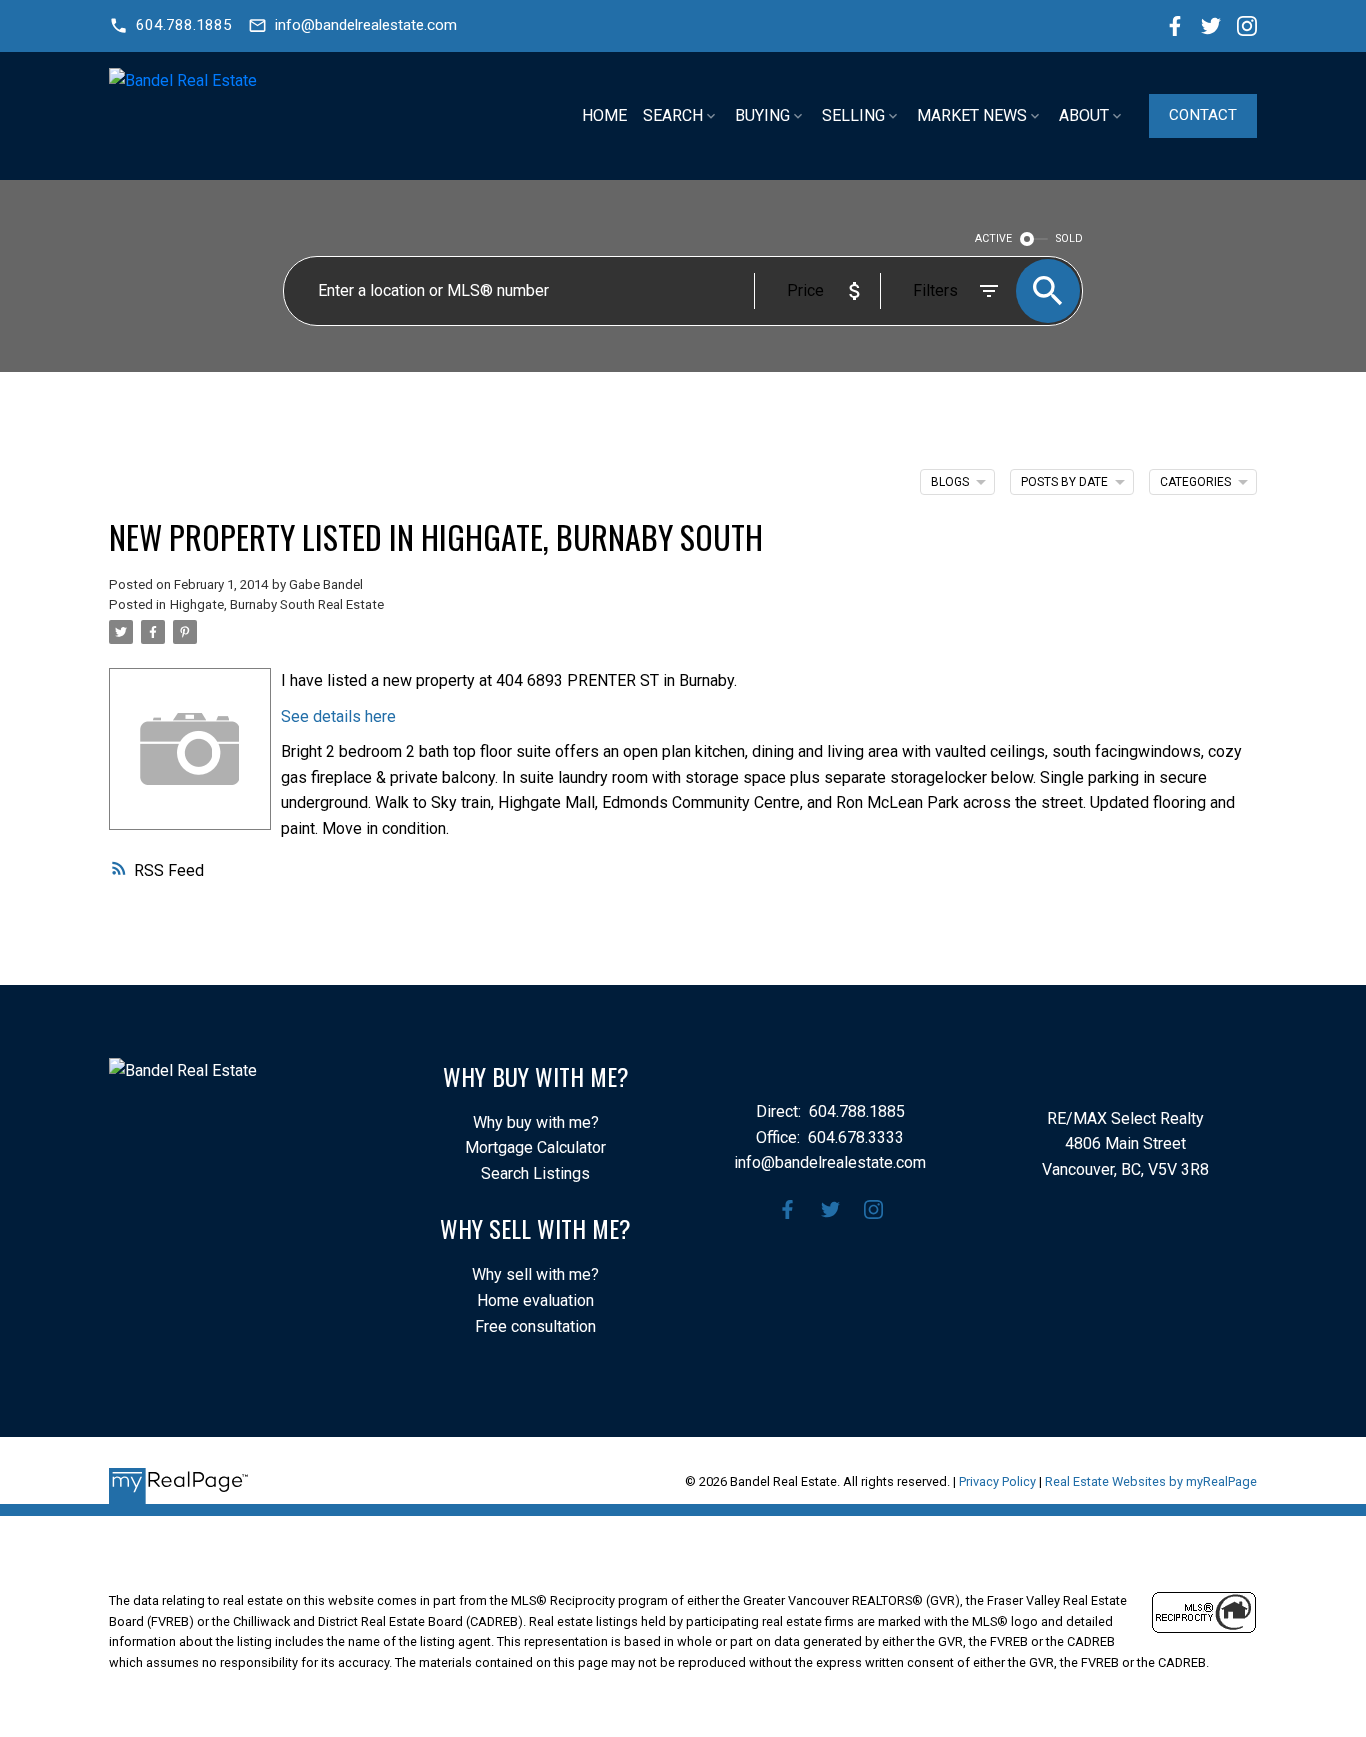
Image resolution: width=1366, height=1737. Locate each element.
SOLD (1069, 238)
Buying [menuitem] (762, 115)
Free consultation (535, 1326)
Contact (1203, 115)
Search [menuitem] (673, 115)
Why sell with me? (535, 1274)
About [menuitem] (1084, 115)
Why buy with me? (536, 1122)
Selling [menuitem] (853, 115)
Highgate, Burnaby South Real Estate (277, 604)
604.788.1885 (184, 25)
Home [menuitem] (604, 115)
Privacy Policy (997, 1481)
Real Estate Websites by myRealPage (1151, 1481)
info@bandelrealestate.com (366, 25)
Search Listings (535, 1173)
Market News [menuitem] (972, 115)
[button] (170, 25)
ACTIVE (993, 238)
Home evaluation (535, 1300)
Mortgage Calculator (535, 1147)
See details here (338, 716)
